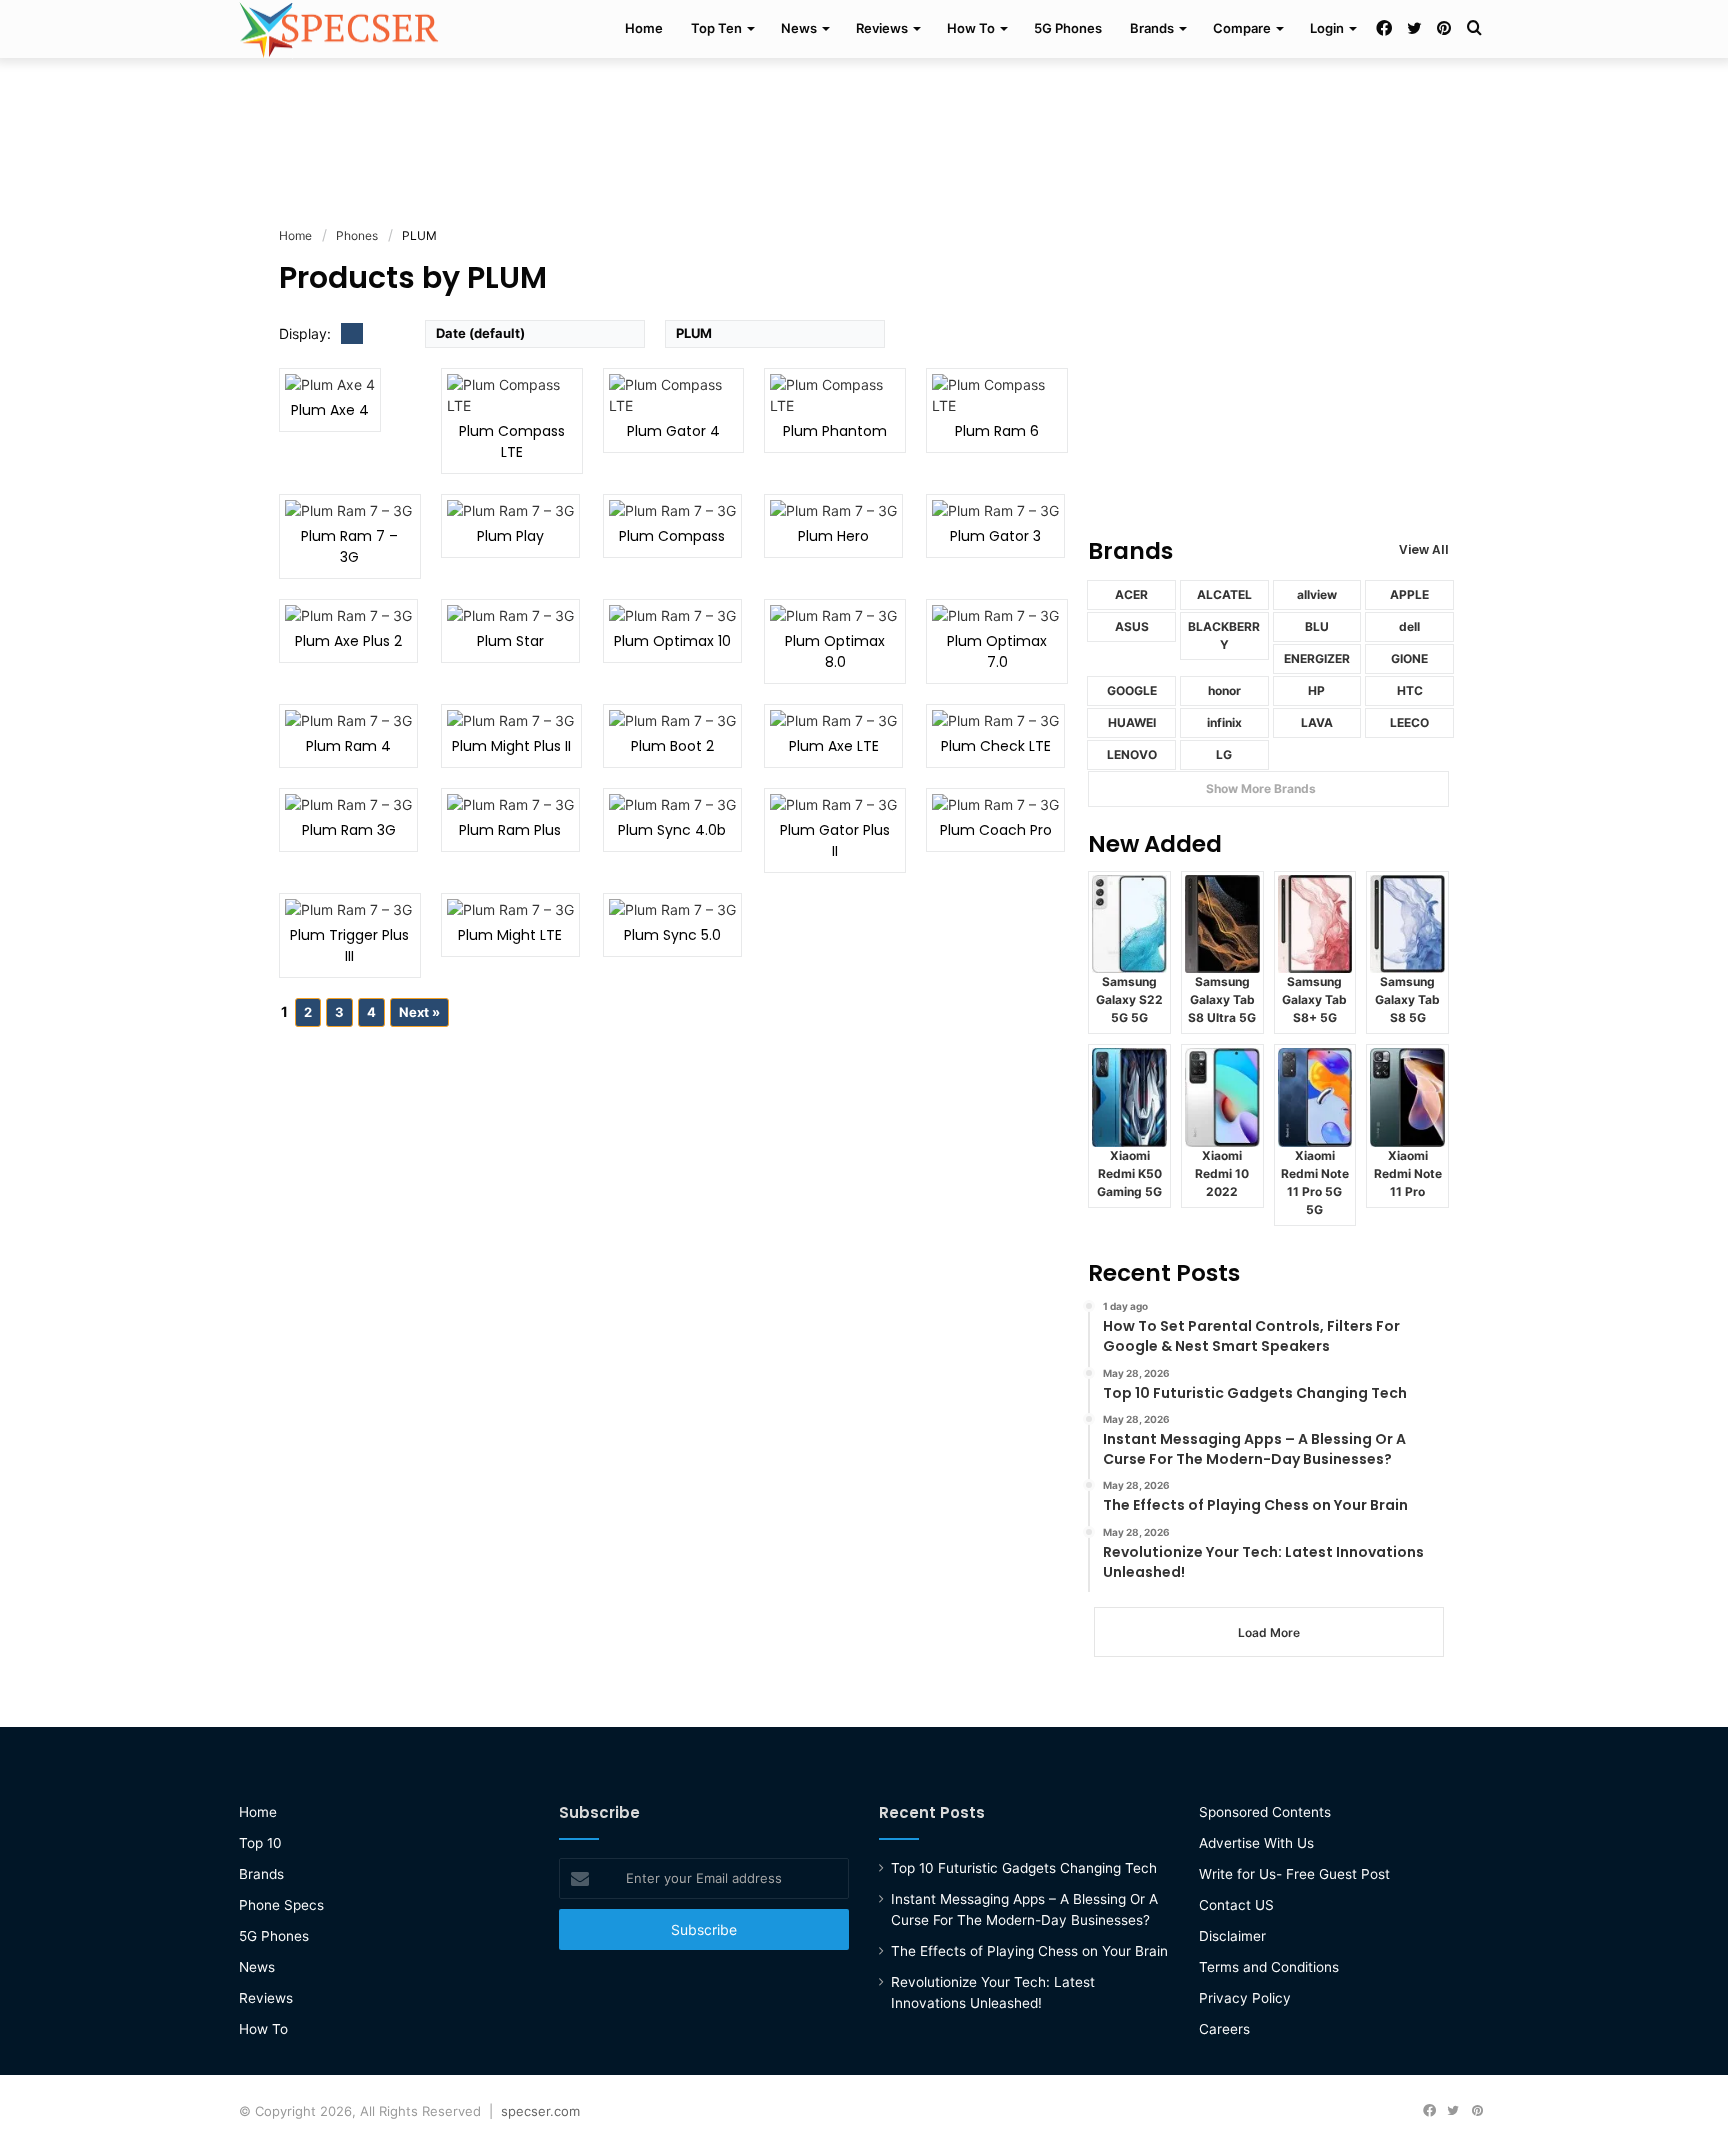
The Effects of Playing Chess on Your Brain (1029, 1951)
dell (1409, 626)
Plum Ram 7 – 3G (349, 546)
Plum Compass (672, 536)
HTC (1410, 690)
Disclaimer (1232, 1936)
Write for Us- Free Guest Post (1294, 1874)
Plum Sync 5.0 (672, 935)
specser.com (540, 2111)
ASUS (1132, 626)
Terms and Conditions (1269, 1967)
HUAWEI (1132, 722)
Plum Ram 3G (349, 830)
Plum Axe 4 (330, 410)
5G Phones (1068, 28)
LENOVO (1132, 754)
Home (644, 28)
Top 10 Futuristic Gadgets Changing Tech (1024, 1868)
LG (1224, 754)
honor (1224, 690)
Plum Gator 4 (673, 431)
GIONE (1409, 658)
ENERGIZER (1317, 658)
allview (1317, 594)
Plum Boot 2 (672, 746)
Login (1327, 28)
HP (1316, 690)
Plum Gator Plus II (835, 840)
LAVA (1317, 722)
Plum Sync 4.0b (672, 830)
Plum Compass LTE (512, 441)
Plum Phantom (835, 431)
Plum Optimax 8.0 (835, 651)
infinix (1224, 722)
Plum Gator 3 (995, 536)
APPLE (1409, 594)
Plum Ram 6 (997, 431)
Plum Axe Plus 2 (348, 641)
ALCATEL (1224, 594)
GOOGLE (1132, 690)
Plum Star (510, 641)
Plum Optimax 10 (672, 641)
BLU (1317, 626)
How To (971, 28)
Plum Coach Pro (996, 830)
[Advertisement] (864, 123)
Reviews (882, 28)
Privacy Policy (1245, 1998)
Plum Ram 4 (348, 746)
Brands (1152, 28)
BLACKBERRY (1224, 635)
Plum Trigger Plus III (349, 945)
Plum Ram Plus (510, 830)
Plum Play (510, 536)
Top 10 (260, 1843)
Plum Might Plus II (511, 746)
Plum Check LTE (996, 746)
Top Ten (716, 28)
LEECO (1409, 722)
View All (1424, 549)
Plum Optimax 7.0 (997, 651)
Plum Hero (833, 536)
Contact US (1236, 1905)
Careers (1224, 2029)
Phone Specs (281, 1905)
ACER (1131, 594)
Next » (419, 1012)
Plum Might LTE (510, 935)
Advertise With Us (1256, 1843)
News (799, 28)
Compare (1242, 28)
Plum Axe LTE (834, 746)
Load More (1269, 1632)
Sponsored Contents (1265, 1812)
